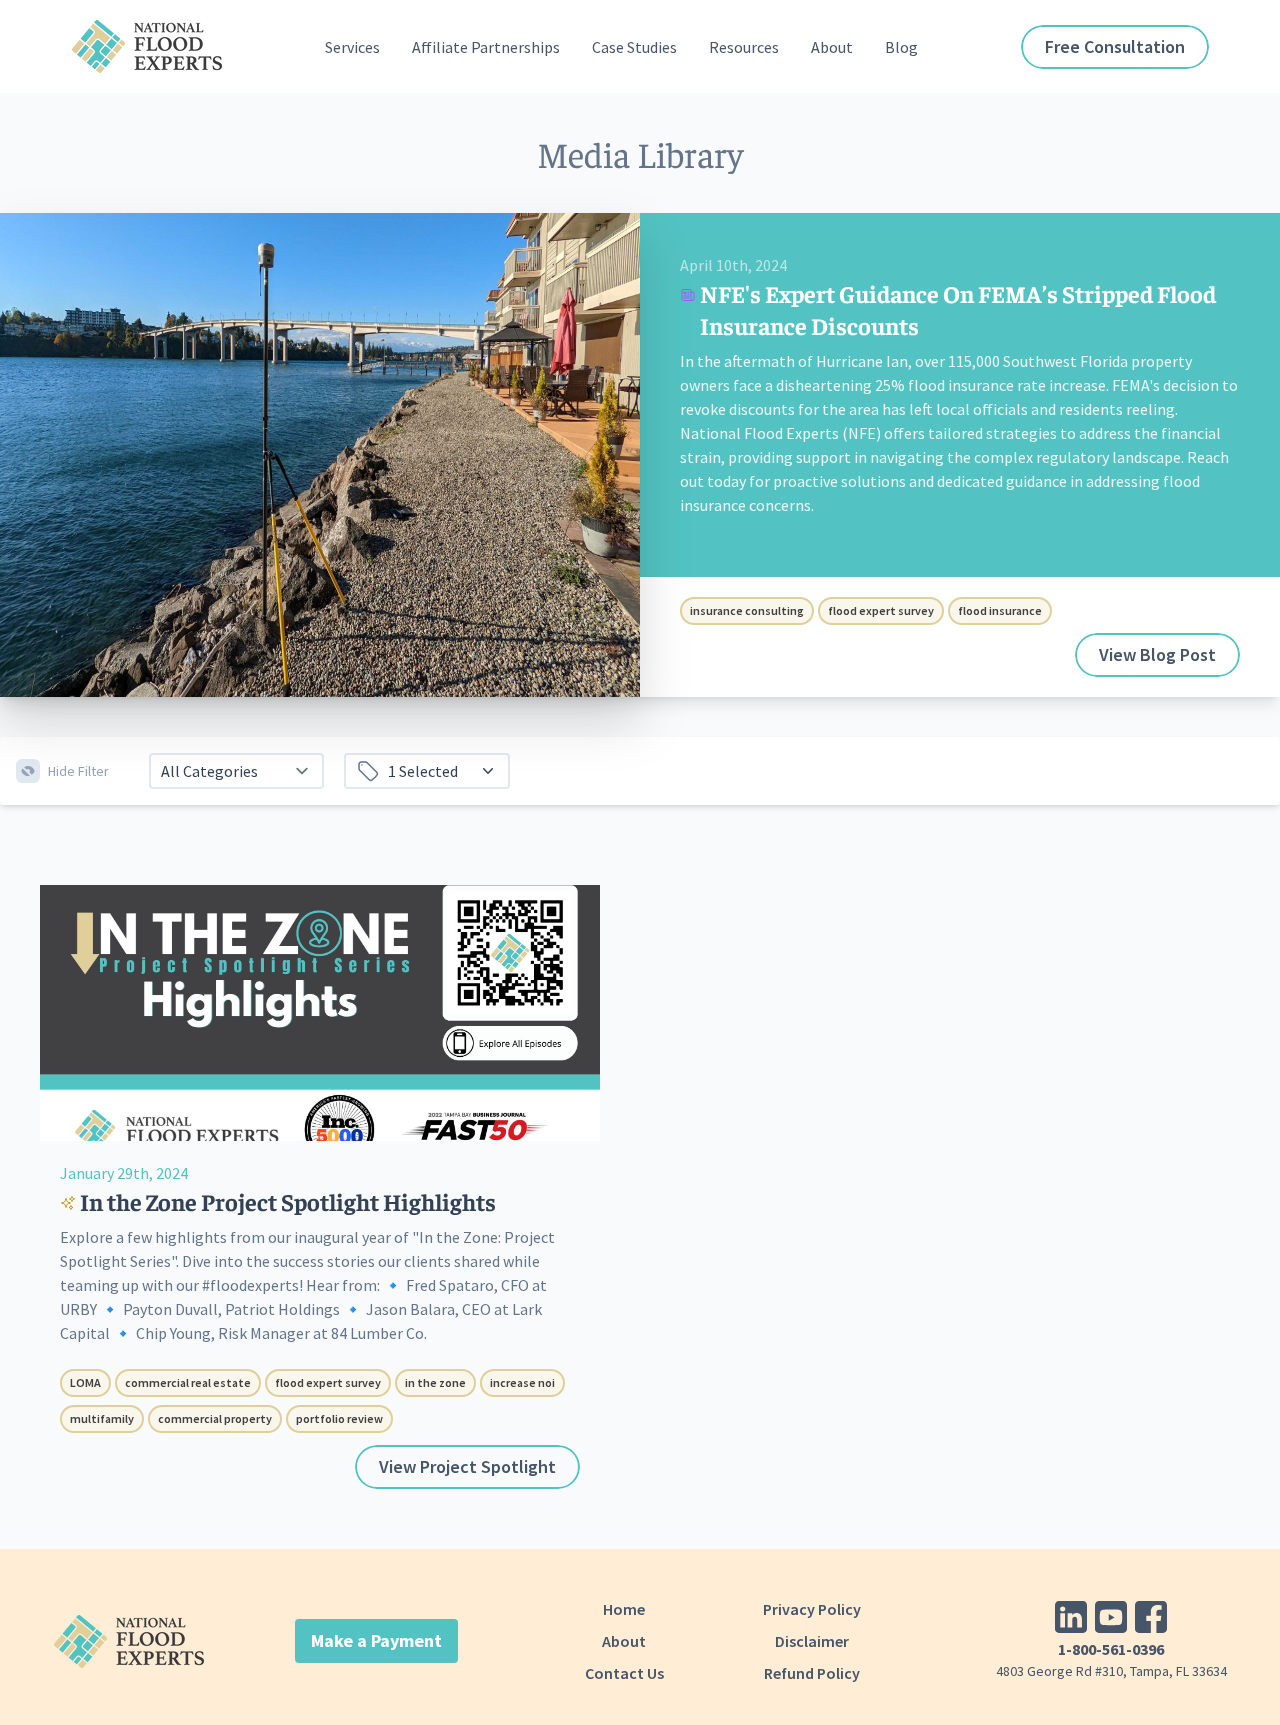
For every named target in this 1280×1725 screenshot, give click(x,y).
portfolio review (339, 1418)
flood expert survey (881, 610)
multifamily (102, 1418)
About (624, 1641)
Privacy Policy (812, 1609)
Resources (744, 47)
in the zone (435, 1382)
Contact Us (624, 1673)
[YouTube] (1111, 1617)
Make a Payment (376, 1640)
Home (624, 1609)
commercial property (215, 1418)
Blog (901, 47)
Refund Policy (812, 1673)
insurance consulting (747, 610)
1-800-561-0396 (1111, 1649)
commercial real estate (188, 1382)
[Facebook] (1151, 1617)
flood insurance (1000, 610)
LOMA (85, 1382)
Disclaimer (812, 1641)
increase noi (522, 1382)
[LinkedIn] (1071, 1617)
